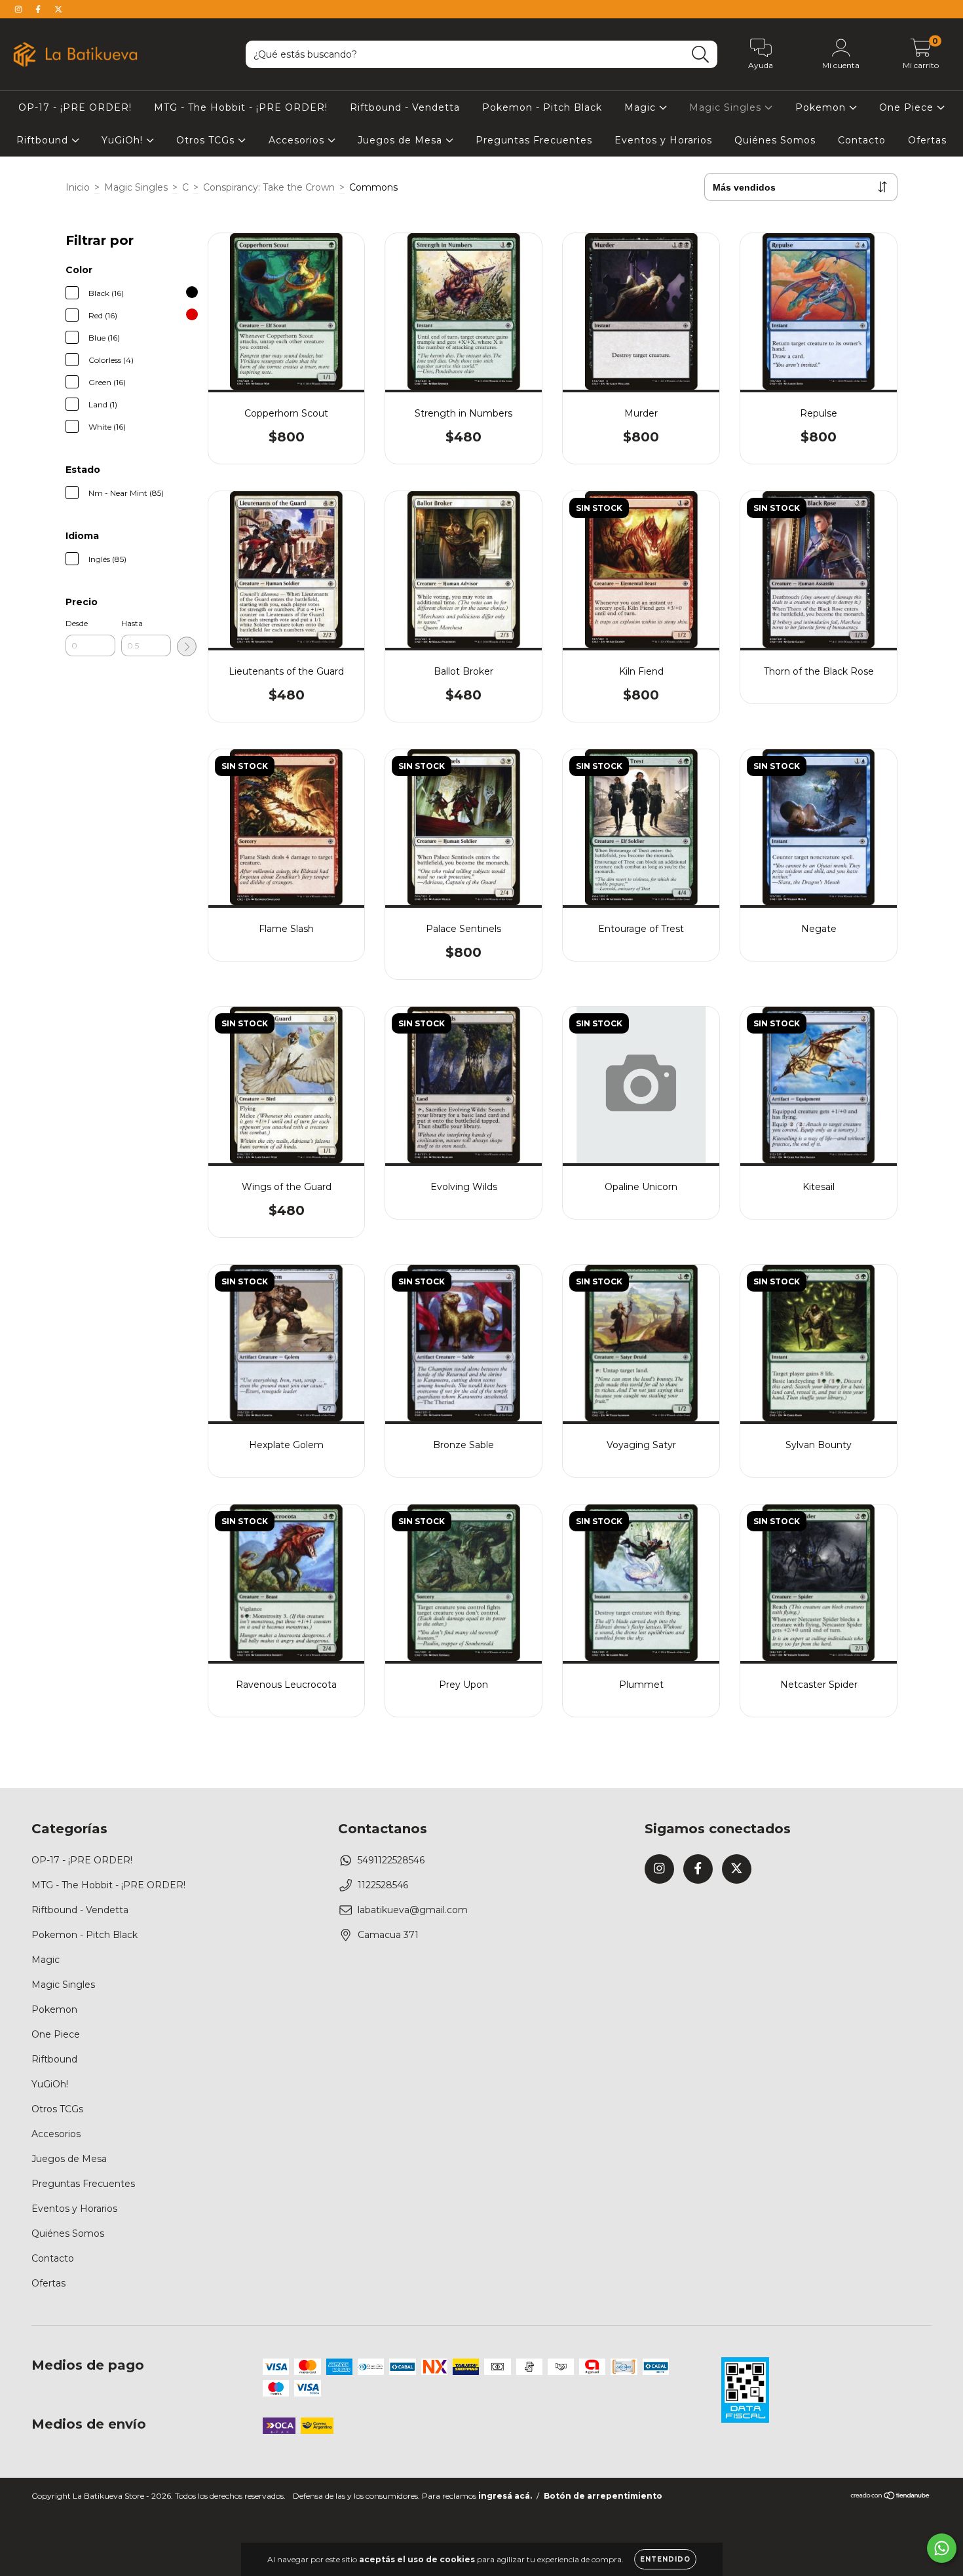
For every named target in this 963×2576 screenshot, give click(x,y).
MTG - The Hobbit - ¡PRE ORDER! (241, 107)
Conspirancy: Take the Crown (269, 187)
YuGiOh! (124, 140)
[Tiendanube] (891, 2497)
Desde (77, 623)
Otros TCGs (207, 140)
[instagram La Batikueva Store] (20, 9)
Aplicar (187, 646)
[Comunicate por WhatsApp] (942, 2548)
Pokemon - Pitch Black (542, 107)
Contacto (862, 140)
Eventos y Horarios (663, 140)
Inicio (78, 187)
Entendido (665, 2559)
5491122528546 (391, 1860)
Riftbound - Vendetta (405, 107)
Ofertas (927, 140)
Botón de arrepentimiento (603, 2496)
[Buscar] (701, 55)
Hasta (132, 623)
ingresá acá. (505, 2496)
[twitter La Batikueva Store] (58, 9)
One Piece (908, 107)
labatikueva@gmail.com (413, 1910)
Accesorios (298, 140)
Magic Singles (727, 107)
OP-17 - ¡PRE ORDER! (75, 107)
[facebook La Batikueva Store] (39, 9)
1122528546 (383, 1885)
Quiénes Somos (775, 140)
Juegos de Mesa (402, 140)
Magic (642, 107)
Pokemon (822, 107)
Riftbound (44, 140)
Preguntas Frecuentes (534, 140)
